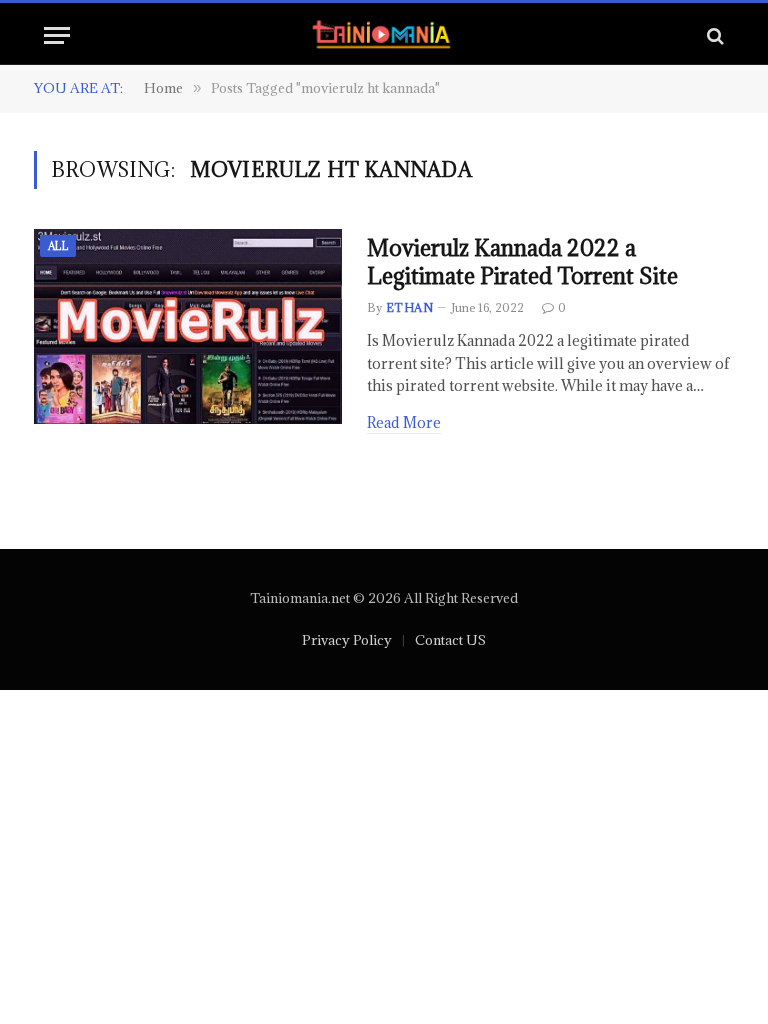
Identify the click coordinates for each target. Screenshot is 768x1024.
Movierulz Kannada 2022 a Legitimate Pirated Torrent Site (522, 262)
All (58, 246)
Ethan (409, 307)
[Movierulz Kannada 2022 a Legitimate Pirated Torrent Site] (188, 327)
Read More (404, 422)
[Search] (713, 35)
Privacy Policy (347, 640)
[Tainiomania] (384, 35)
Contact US (450, 640)
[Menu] (57, 35)
